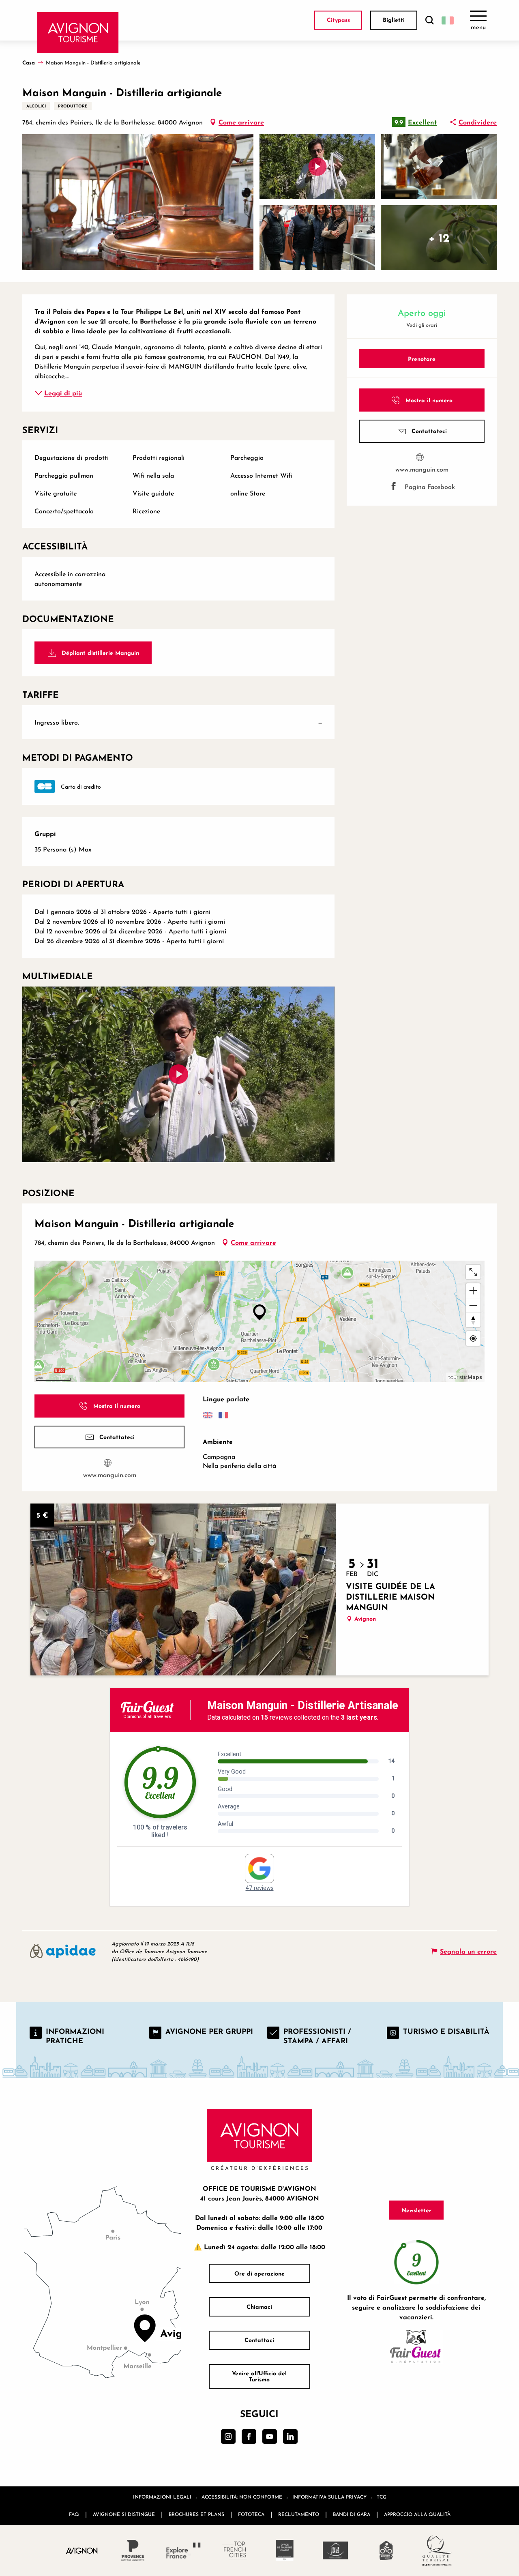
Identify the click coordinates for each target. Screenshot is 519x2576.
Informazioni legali (162, 2497)
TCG (382, 2497)
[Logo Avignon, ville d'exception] (82, 2550)
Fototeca (251, 2514)
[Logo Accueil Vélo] (386, 2550)
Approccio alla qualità (417, 2514)
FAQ (74, 2514)
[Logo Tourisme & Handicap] (336, 2550)
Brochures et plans (196, 2514)
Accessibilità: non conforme (242, 2497)
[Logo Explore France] (183, 2550)
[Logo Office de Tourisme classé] (285, 2550)
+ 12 (439, 237)
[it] (448, 20)
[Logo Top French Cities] (234, 2550)
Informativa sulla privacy (329, 2497)
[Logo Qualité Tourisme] (437, 2550)
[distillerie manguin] (178, 1074)
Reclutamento (299, 2514)
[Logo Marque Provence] (133, 2550)
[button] (429, 20)
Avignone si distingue (124, 2514)
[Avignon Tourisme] (78, 32)
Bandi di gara (352, 2514)
